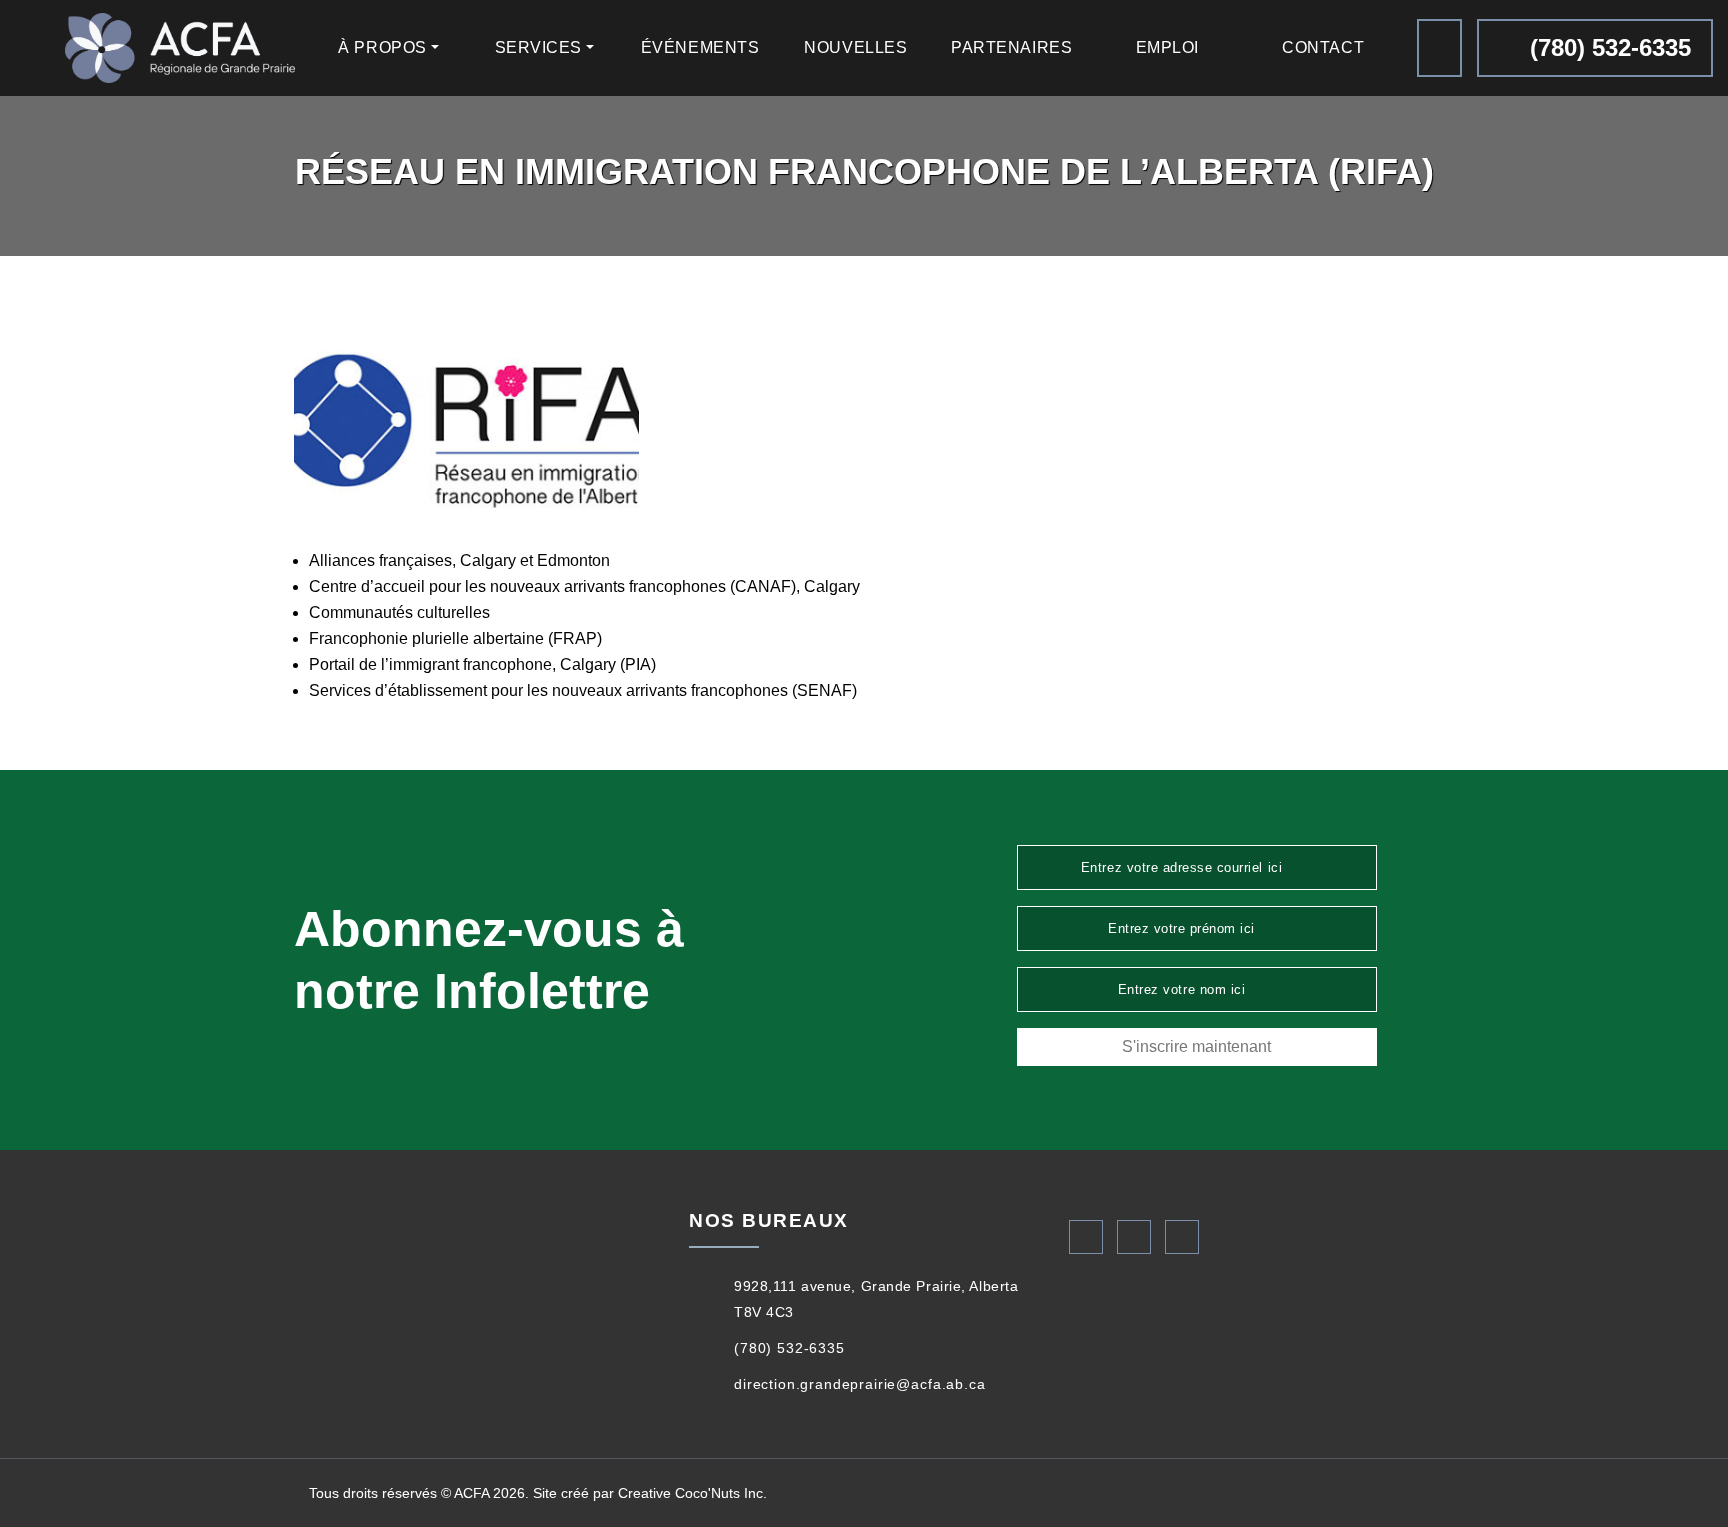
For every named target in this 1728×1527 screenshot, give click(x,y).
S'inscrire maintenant (1196, 1046)
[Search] (1439, 48)
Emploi (1167, 47)
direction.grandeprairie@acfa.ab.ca (860, 1384)
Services (538, 47)
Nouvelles (855, 47)
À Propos (382, 47)
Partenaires (1011, 47)
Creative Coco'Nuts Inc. (692, 1493)
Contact (1323, 47)
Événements (700, 47)
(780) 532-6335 (1607, 47)
